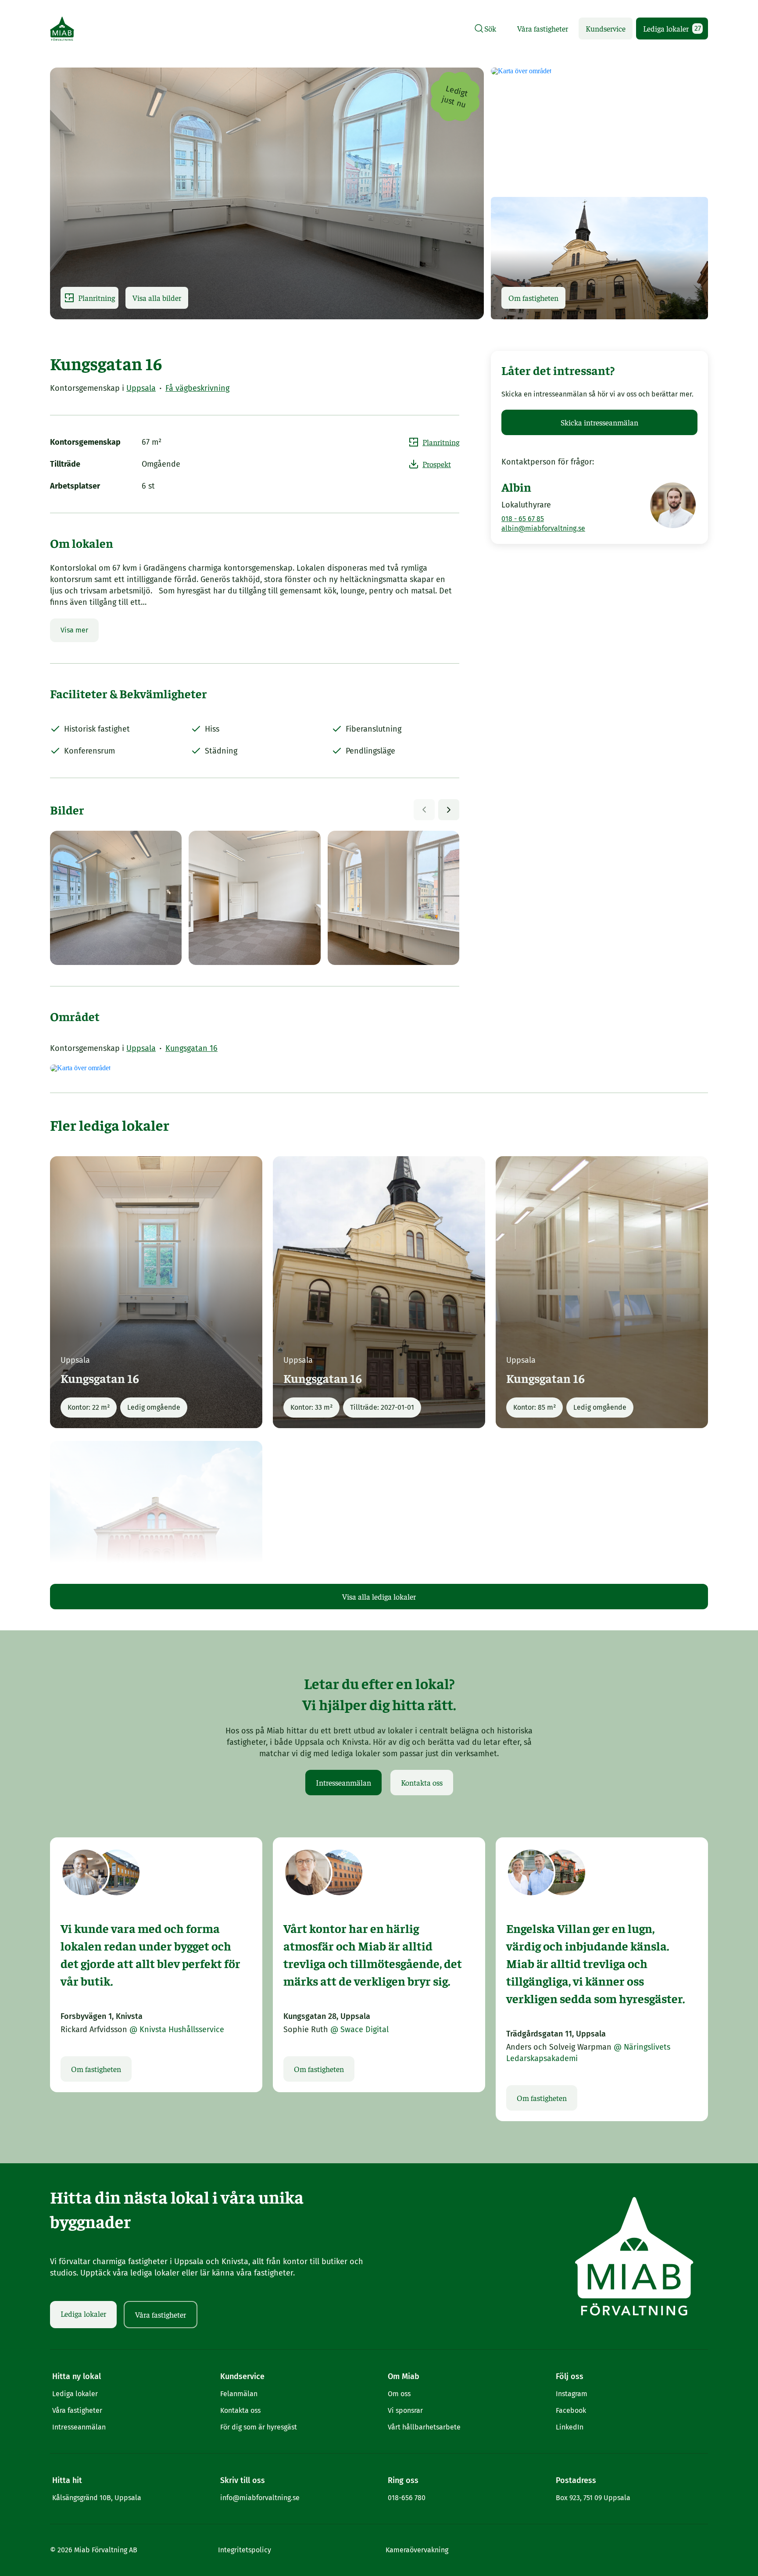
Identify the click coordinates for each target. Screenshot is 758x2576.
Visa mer (74, 630)
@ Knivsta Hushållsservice (177, 2029)
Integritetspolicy (245, 2550)
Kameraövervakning (417, 2550)
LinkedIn (570, 2427)
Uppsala (141, 388)
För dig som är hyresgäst (259, 2427)
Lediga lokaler (672, 28)
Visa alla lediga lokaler (379, 1596)
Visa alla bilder (157, 298)
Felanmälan (239, 2394)
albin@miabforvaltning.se (543, 528)
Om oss (399, 2394)
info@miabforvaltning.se (260, 2498)
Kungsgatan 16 (191, 1048)
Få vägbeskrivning (197, 388)
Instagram (572, 2394)
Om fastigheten (533, 298)
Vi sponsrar (405, 2410)
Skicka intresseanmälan (599, 422)
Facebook (571, 2410)
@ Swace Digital (359, 2029)
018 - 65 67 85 (523, 519)
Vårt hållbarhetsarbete (424, 2427)
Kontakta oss (422, 1782)
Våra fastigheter (543, 28)
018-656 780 (407, 2498)
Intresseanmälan (343, 1782)
